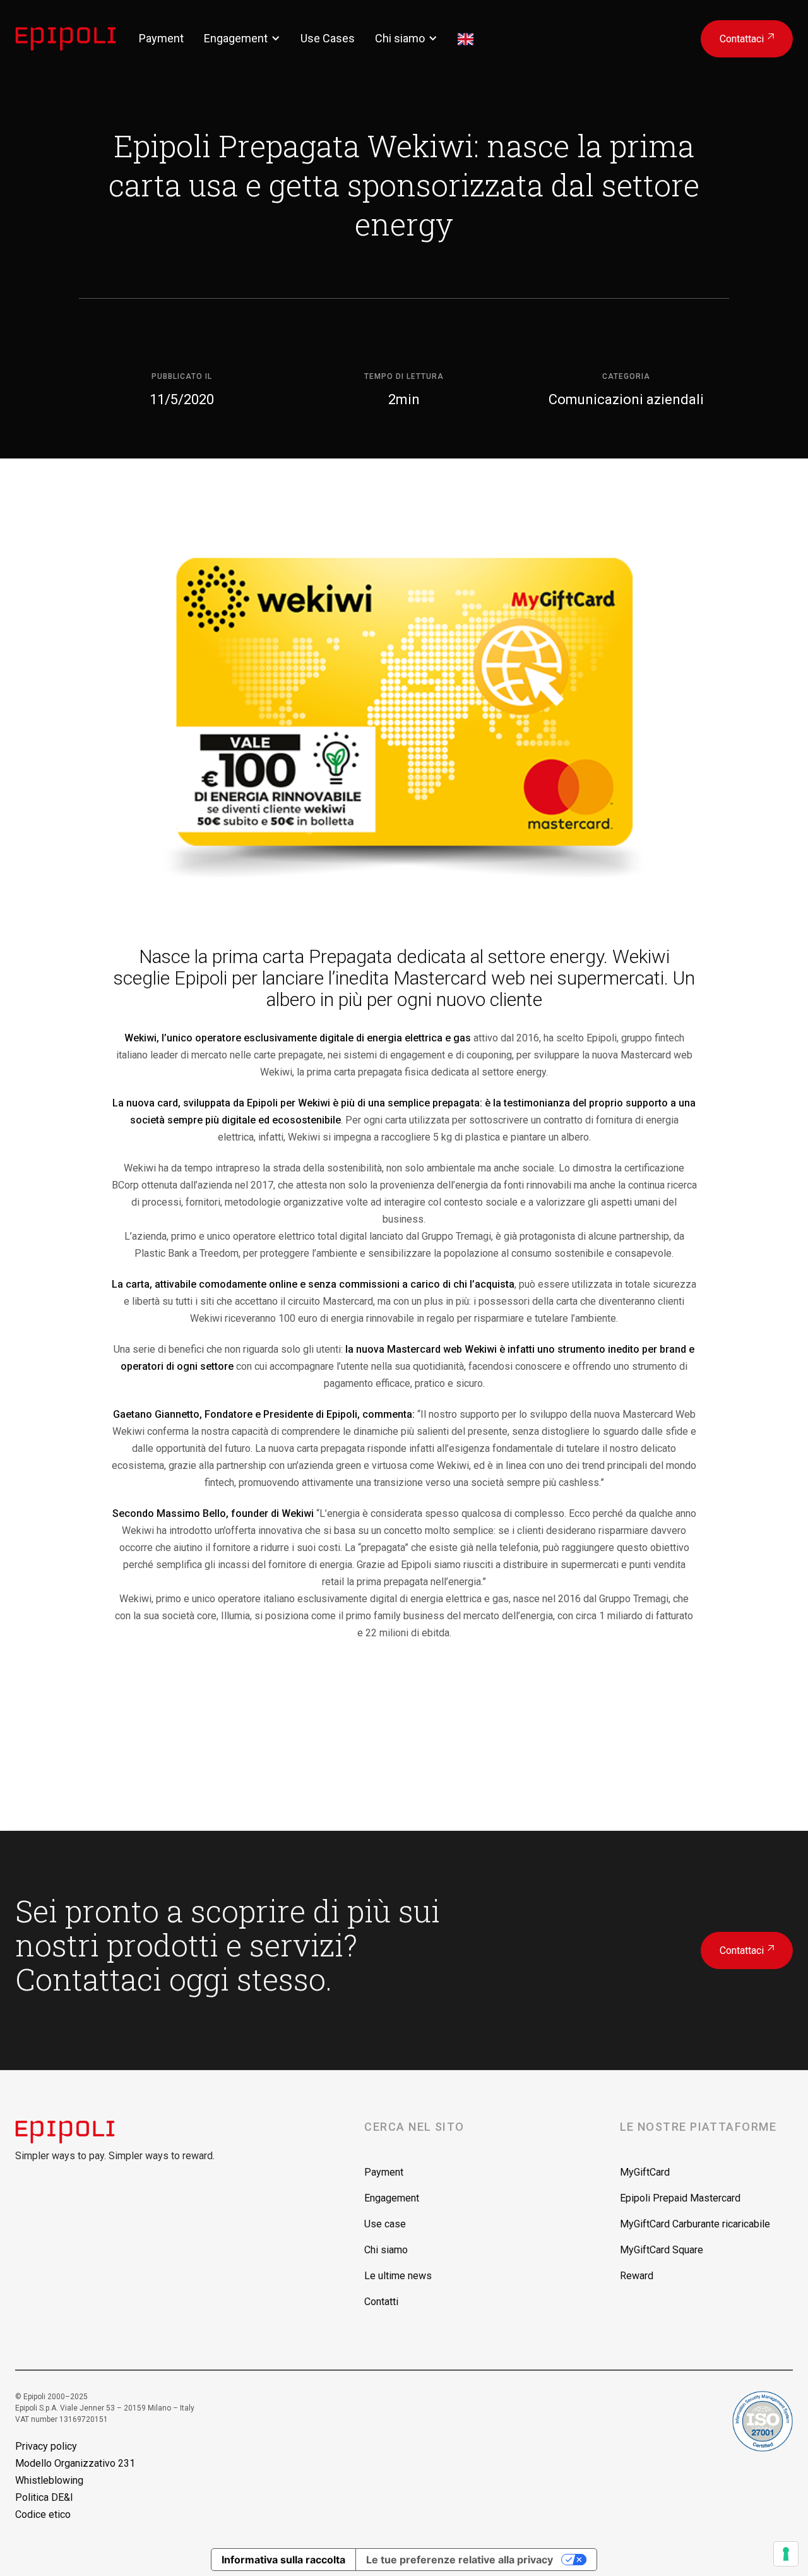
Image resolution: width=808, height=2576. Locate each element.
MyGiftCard (645, 2172)
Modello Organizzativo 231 (75, 2463)
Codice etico (43, 2514)
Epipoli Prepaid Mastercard (680, 2198)
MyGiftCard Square (662, 2250)
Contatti (381, 2302)
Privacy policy (46, 2446)
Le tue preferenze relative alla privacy (460, 2560)
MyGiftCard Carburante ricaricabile (695, 2224)
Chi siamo (400, 38)
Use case (385, 2224)
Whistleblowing (49, 2480)
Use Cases (328, 38)
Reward (637, 2276)
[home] (77, 39)
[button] (242, 38)
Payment (161, 38)
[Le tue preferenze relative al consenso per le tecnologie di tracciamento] (786, 2554)
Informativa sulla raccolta (283, 2560)
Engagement (236, 38)
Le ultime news (398, 2276)
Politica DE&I (44, 2497)
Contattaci (747, 39)
